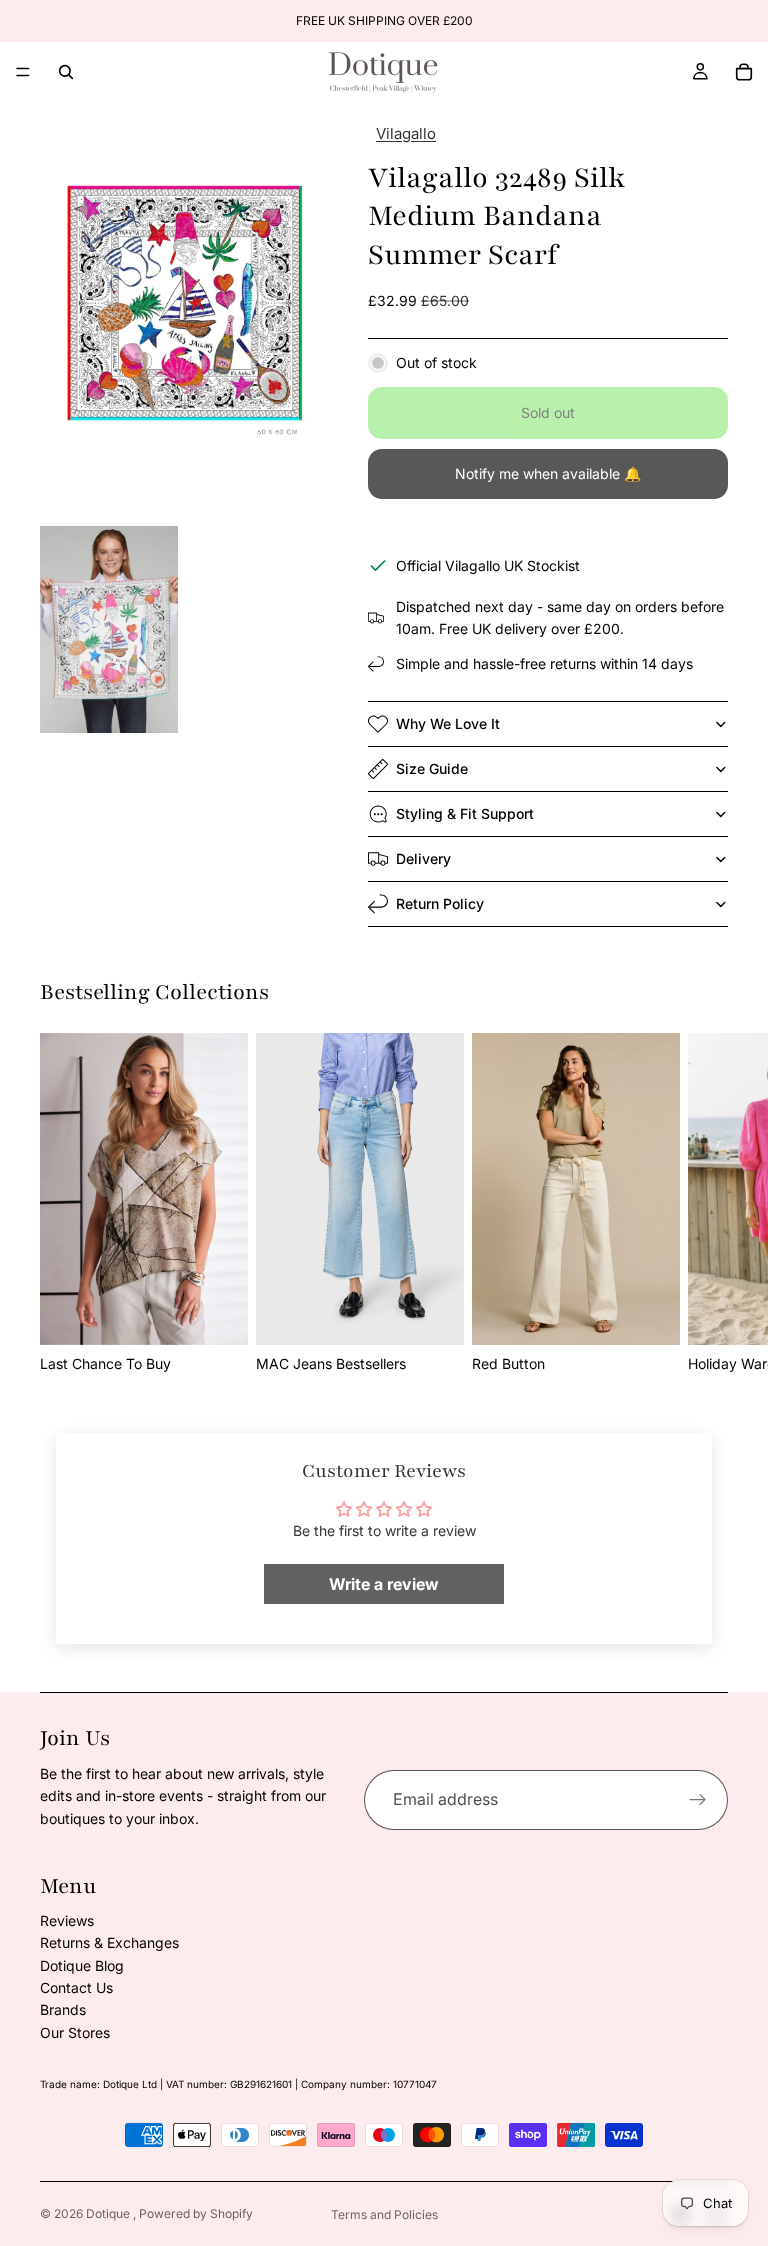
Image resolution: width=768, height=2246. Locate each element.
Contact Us (76, 1987)
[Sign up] (698, 1800)
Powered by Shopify (196, 2213)
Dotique (109, 2213)
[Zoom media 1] (180, 312)
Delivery (423, 858)
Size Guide (432, 768)
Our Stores (75, 2032)
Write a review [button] (384, 1584)
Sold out (548, 412)
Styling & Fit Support (465, 813)
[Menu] (23, 72)
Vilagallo (406, 133)
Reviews (67, 1920)
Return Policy (440, 903)
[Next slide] (706, 1204)
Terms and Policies (384, 2214)
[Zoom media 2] (109, 629)
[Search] (66, 72)
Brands (63, 2009)
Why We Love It (448, 723)
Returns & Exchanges (109, 1942)
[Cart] (744, 72)
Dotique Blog (82, 1965)
